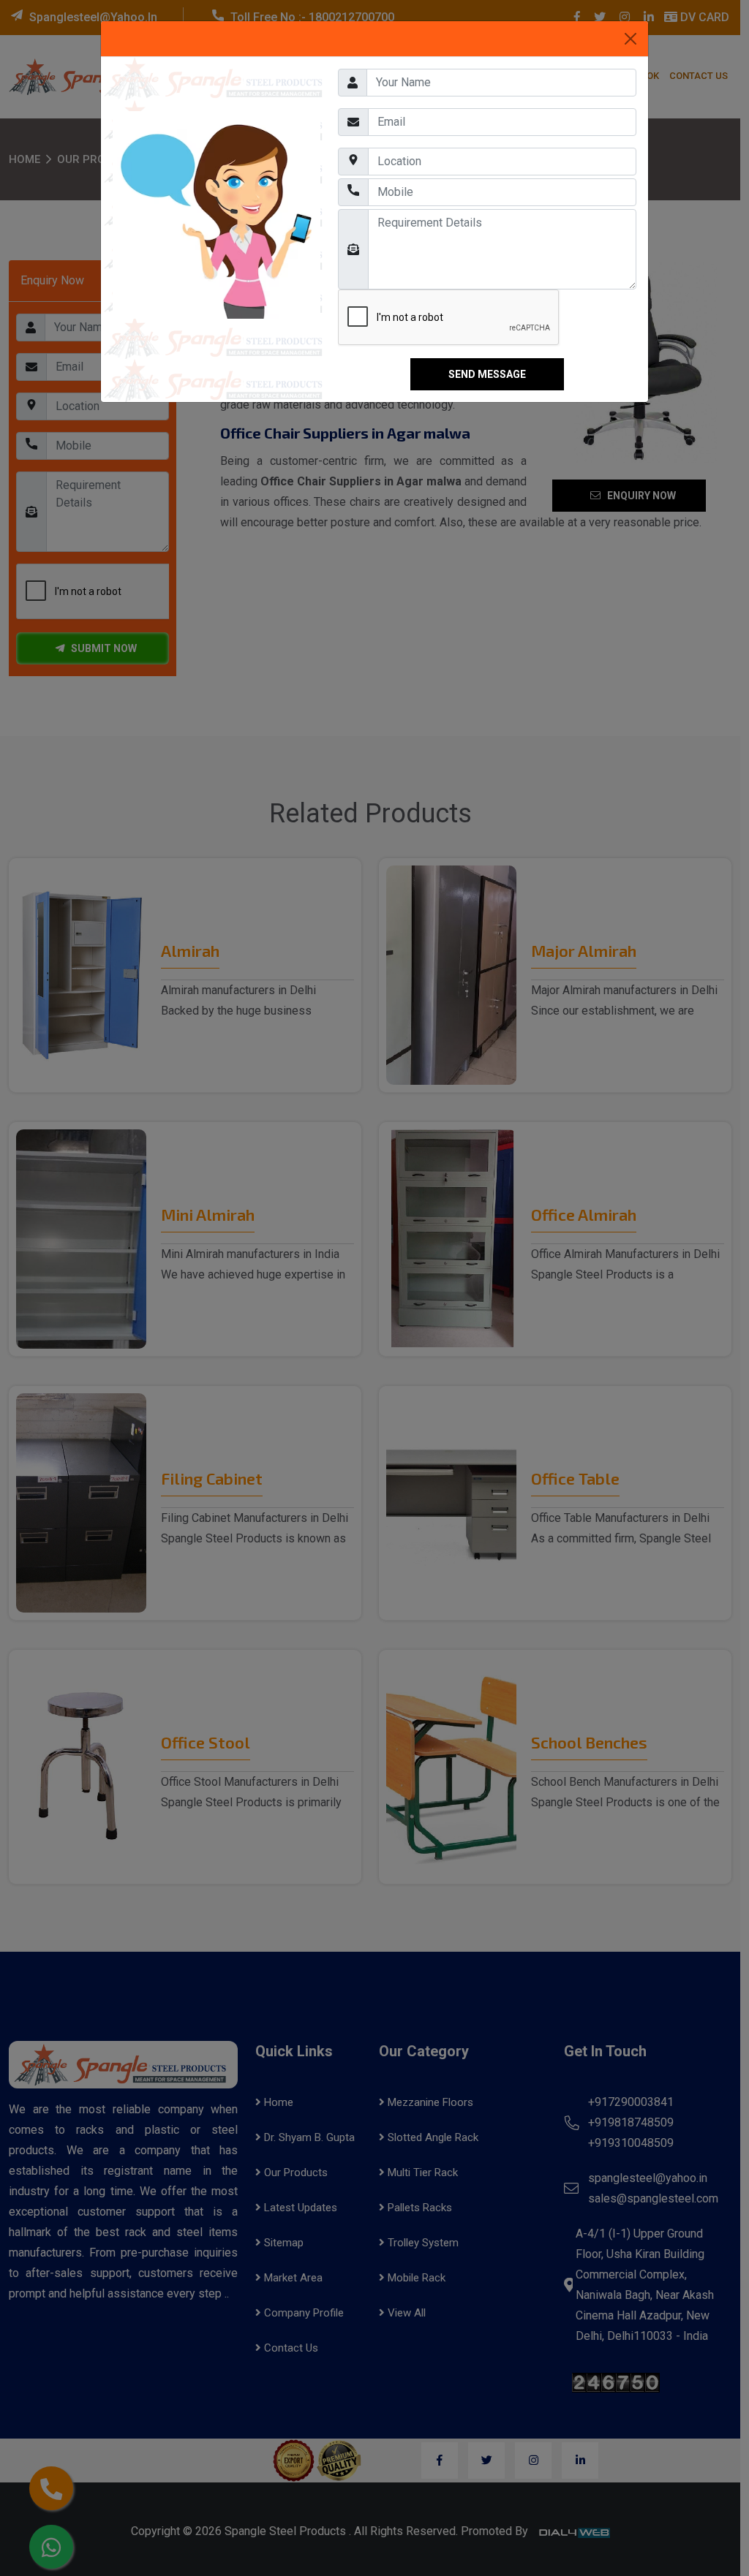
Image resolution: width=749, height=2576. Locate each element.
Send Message (487, 374)
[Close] (631, 39)
